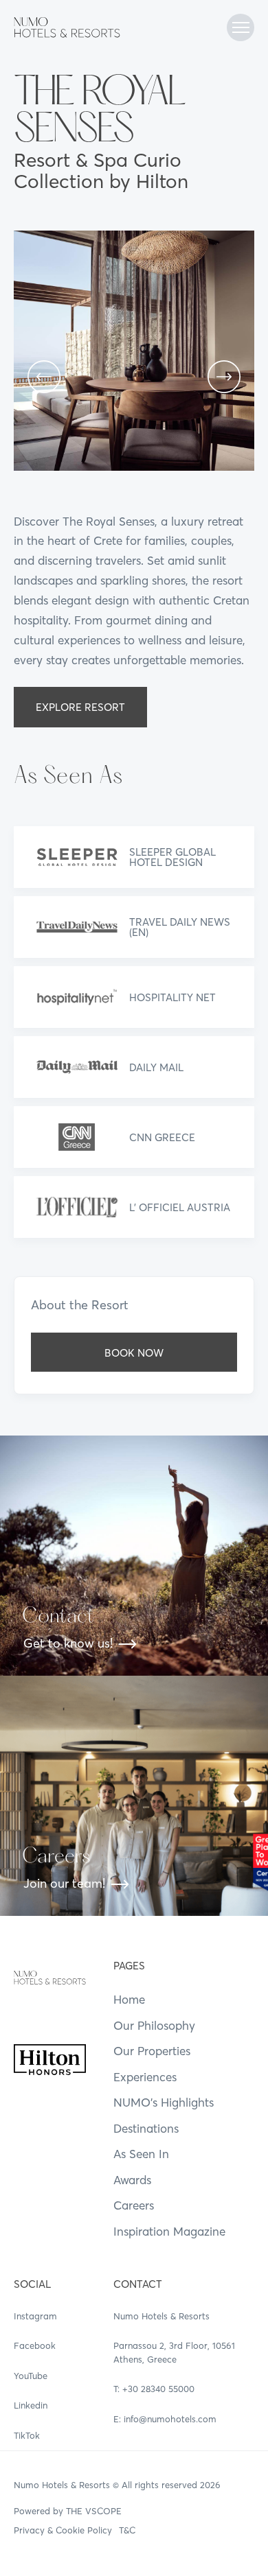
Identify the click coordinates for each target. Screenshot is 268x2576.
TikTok (27, 2435)
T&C (127, 2530)
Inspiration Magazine (169, 2231)
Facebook (35, 2345)
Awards (132, 2180)
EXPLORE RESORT (80, 707)
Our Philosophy (154, 2025)
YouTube (31, 2376)
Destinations (146, 2128)
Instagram (35, 2316)
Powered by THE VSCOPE (68, 2511)
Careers (134, 2205)
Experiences (145, 2077)
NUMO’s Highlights (164, 2102)
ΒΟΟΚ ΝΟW (134, 1353)
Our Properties (152, 2051)
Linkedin (31, 2405)
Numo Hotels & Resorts (62, 2485)
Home (129, 1999)
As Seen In (141, 2154)
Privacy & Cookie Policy (63, 2530)
